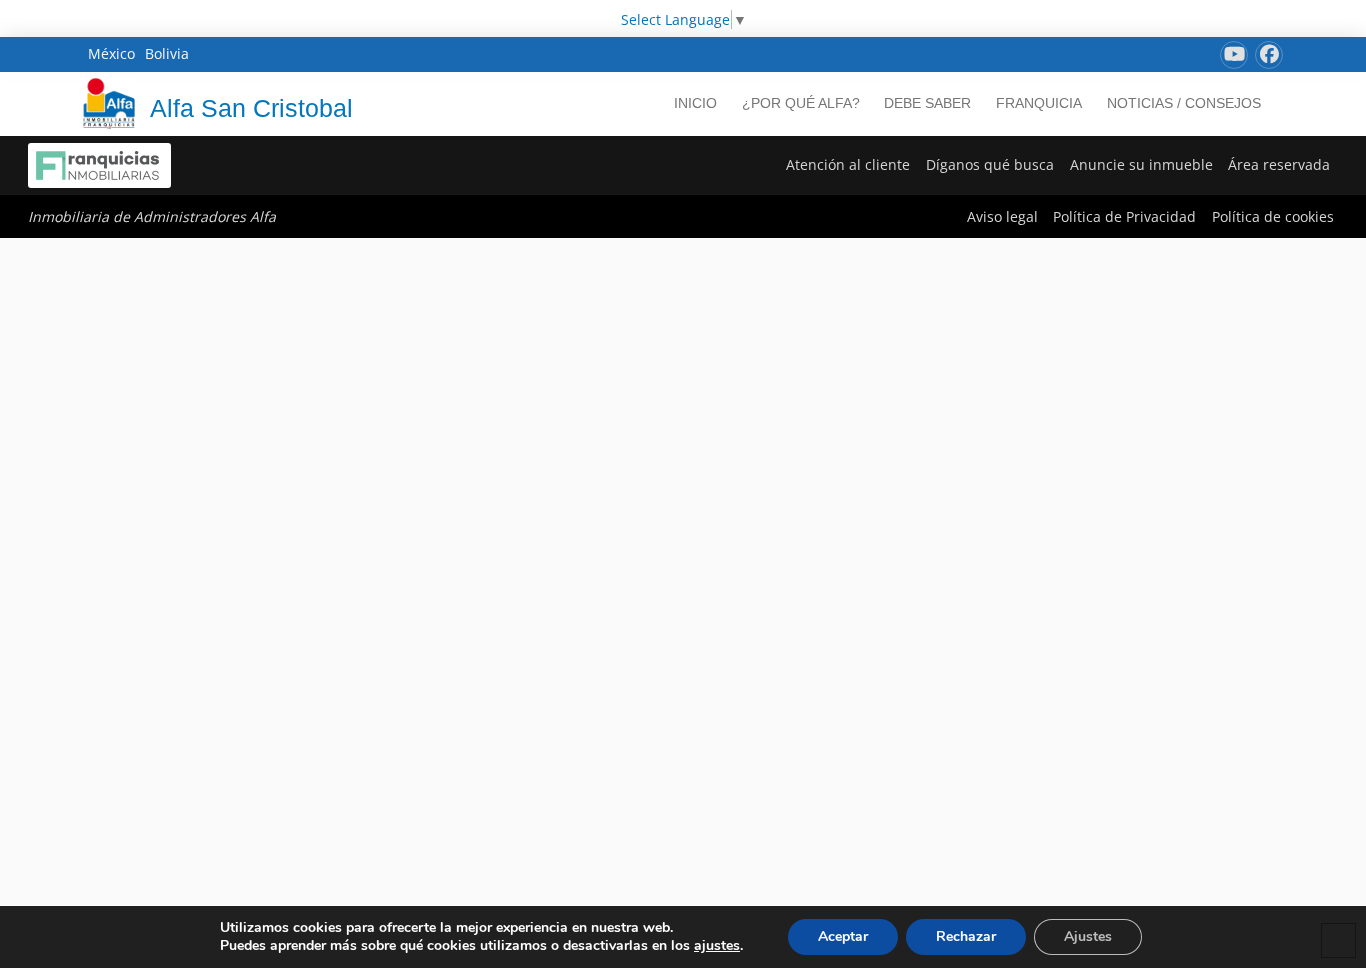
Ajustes (1088, 936)
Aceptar (843, 936)
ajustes (717, 946)
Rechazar (966, 936)
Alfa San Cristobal (251, 108)
